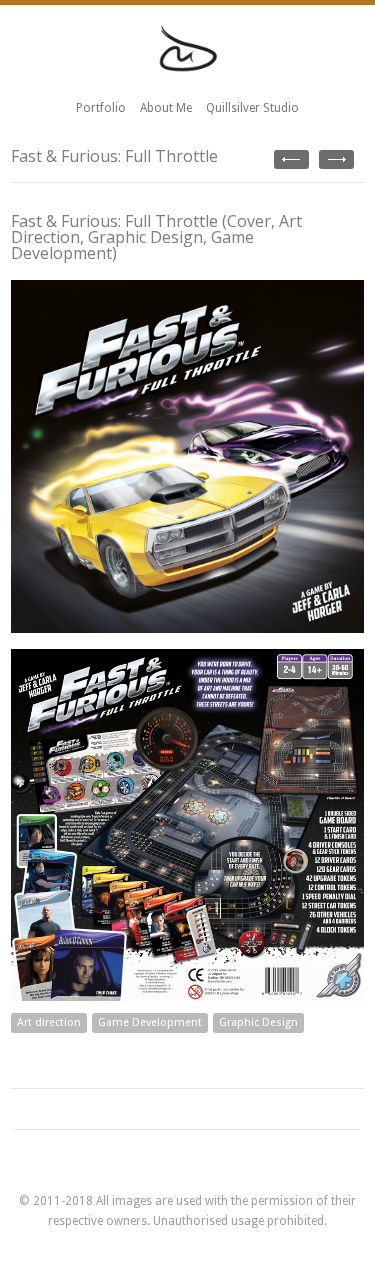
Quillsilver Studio (252, 108)
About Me (166, 108)
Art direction (49, 1022)
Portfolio (101, 108)
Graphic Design (258, 1022)
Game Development (150, 1022)
